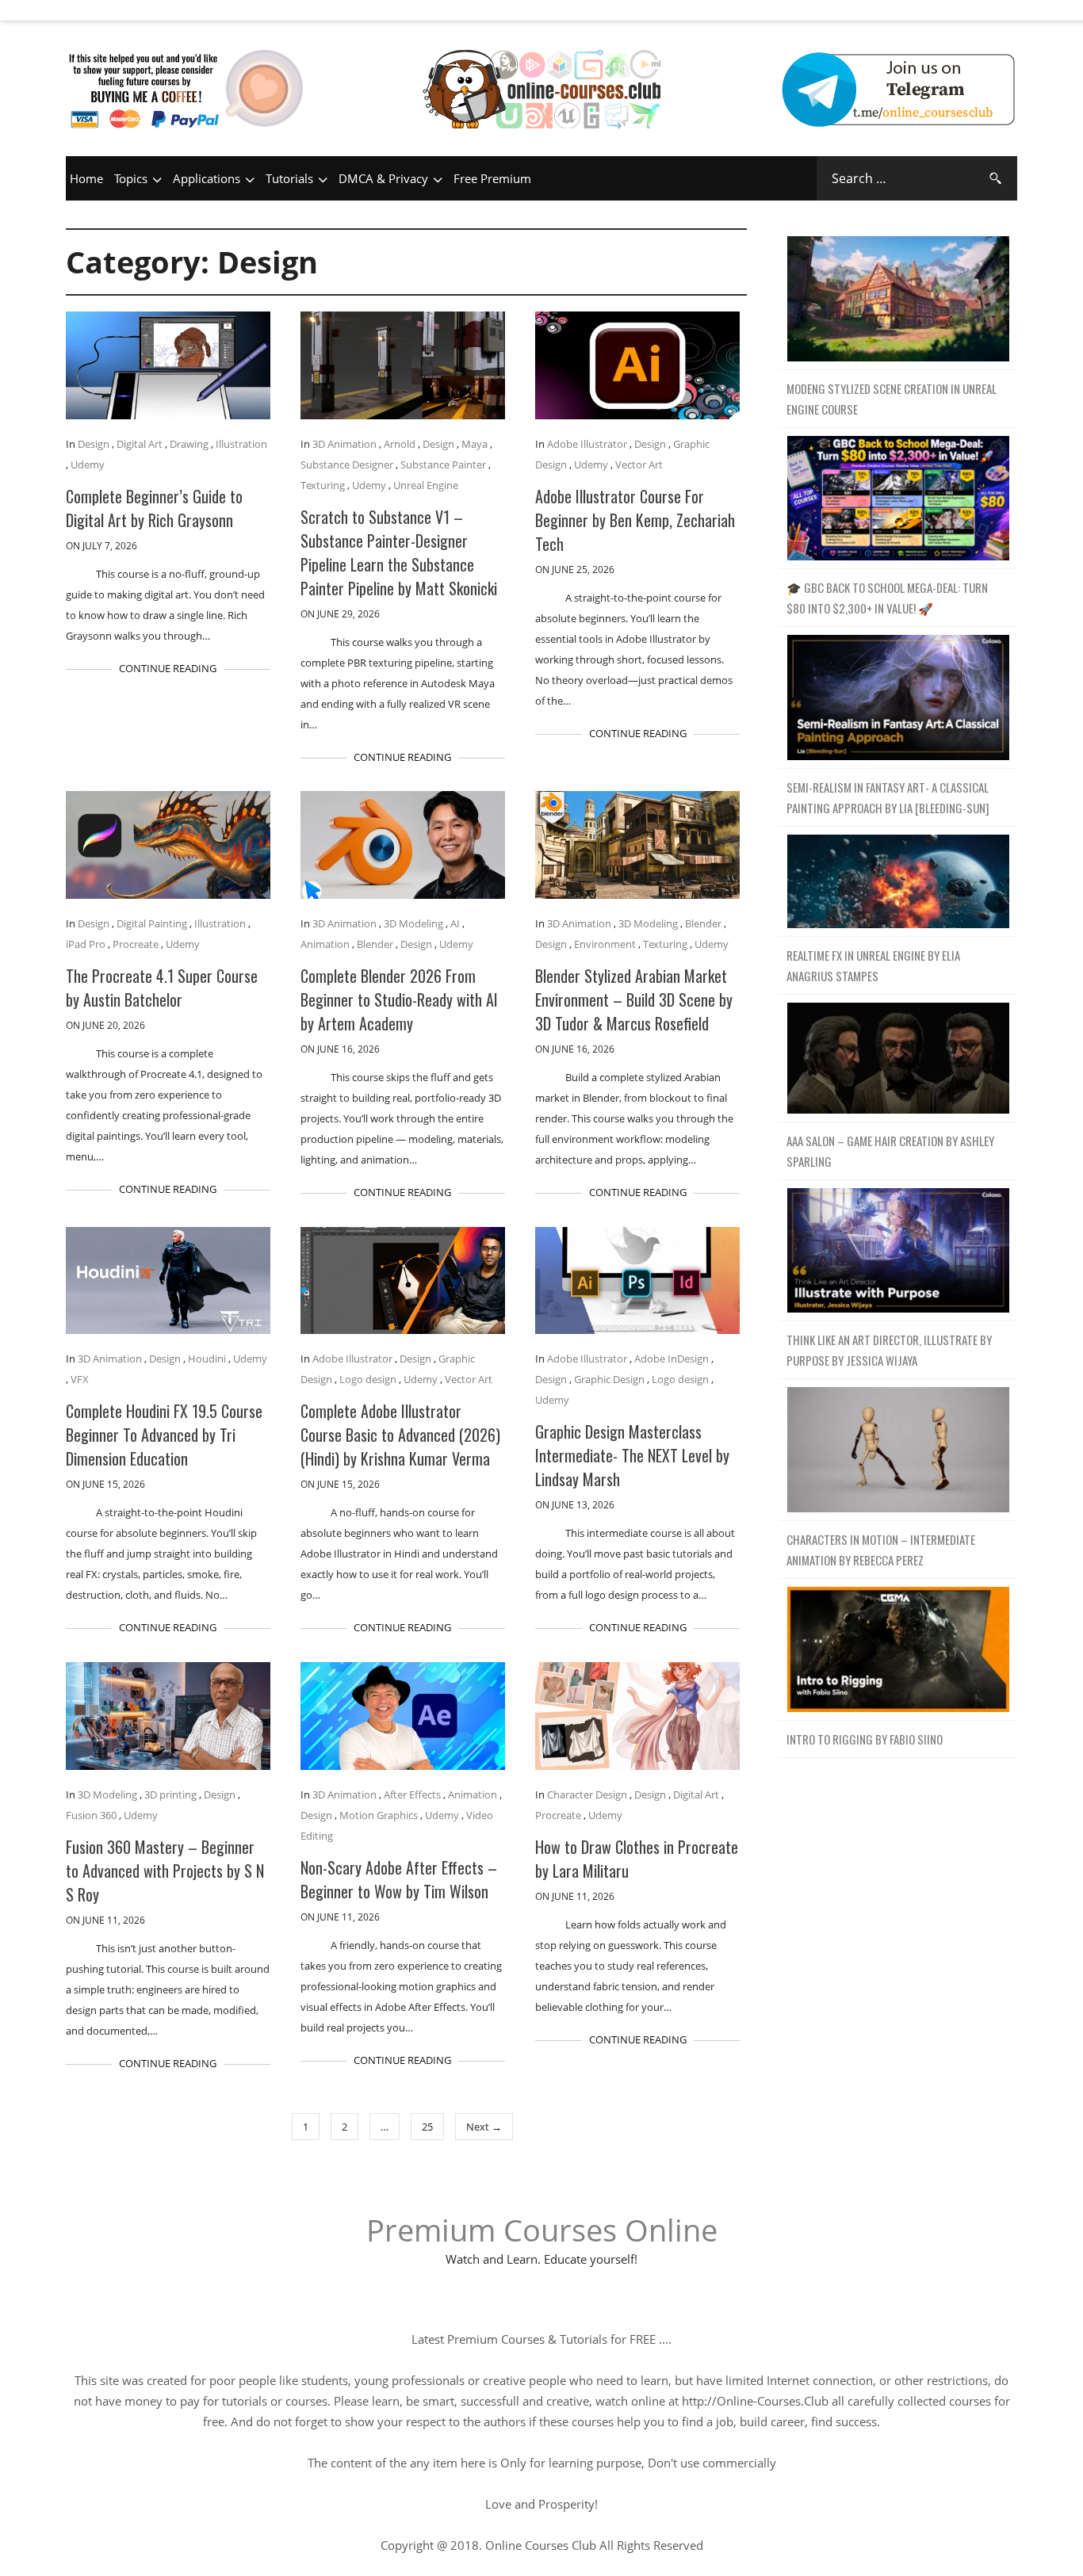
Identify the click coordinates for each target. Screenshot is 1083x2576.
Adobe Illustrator (587, 444)
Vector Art (639, 464)
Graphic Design (609, 1379)
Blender (375, 944)
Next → (484, 2127)
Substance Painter (443, 464)
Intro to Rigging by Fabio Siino (865, 1739)
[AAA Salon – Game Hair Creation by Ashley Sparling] (898, 1059)
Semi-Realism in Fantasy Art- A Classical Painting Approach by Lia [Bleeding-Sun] (888, 797)
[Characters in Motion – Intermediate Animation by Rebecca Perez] (898, 1450)
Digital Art (140, 444)
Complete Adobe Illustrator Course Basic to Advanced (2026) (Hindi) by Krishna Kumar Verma (400, 1435)
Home (86, 178)
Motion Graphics (379, 1815)
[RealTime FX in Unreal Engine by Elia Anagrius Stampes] (898, 882)
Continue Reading (168, 668)
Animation (325, 944)
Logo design (368, 1379)
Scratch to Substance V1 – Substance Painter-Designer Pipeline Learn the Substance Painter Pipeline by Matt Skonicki (399, 552)
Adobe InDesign (672, 1359)
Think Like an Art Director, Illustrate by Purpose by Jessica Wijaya (889, 1350)
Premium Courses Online (542, 2230)
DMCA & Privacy (383, 178)
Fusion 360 (91, 1815)
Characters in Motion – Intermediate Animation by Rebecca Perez (881, 1550)
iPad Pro (86, 944)
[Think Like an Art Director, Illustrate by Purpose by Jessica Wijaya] (898, 1251)
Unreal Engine (426, 485)
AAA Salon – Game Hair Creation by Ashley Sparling (890, 1151)
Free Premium (492, 178)
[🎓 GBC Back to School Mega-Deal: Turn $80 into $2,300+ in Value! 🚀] (898, 499)
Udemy (88, 464)
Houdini (207, 1359)
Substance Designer (347, 464)
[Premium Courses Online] (541, 67)
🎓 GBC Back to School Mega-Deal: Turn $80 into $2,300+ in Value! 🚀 (887, 598)
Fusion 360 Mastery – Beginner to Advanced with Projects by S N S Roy (165, 1871)
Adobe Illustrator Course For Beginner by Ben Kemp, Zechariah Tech (635, 520)
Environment (605, 944)
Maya (475, 444)
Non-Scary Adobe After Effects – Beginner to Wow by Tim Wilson (399, 1879)
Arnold (400, 444)
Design (94, 444)
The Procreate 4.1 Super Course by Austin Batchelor (162, 988)
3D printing (170, 1794)
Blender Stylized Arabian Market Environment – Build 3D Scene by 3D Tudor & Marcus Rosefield (634, 999)
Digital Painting (152, 923)
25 (427, 2127)
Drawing (189, 444)
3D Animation (344, 444)
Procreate (136, 944)
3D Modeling (413, 923)
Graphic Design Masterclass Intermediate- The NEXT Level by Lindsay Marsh (632, 1455)
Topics (131, 178)
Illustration (241, 444)
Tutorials (289, 178)
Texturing (323, 485)
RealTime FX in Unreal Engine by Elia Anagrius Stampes (873, 965)
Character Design (587, 1794)
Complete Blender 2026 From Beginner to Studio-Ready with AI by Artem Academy (399, 999)
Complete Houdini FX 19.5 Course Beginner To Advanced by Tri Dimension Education (164, 1435)
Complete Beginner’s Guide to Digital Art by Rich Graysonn (154, 508)
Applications (207, 178)
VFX (80, 1379)
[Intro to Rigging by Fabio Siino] (898, 1650)
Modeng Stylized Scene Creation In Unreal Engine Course (892, 399)
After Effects (412, 1794)
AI (455, 923)
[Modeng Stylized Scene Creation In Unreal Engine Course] (898, 299)
